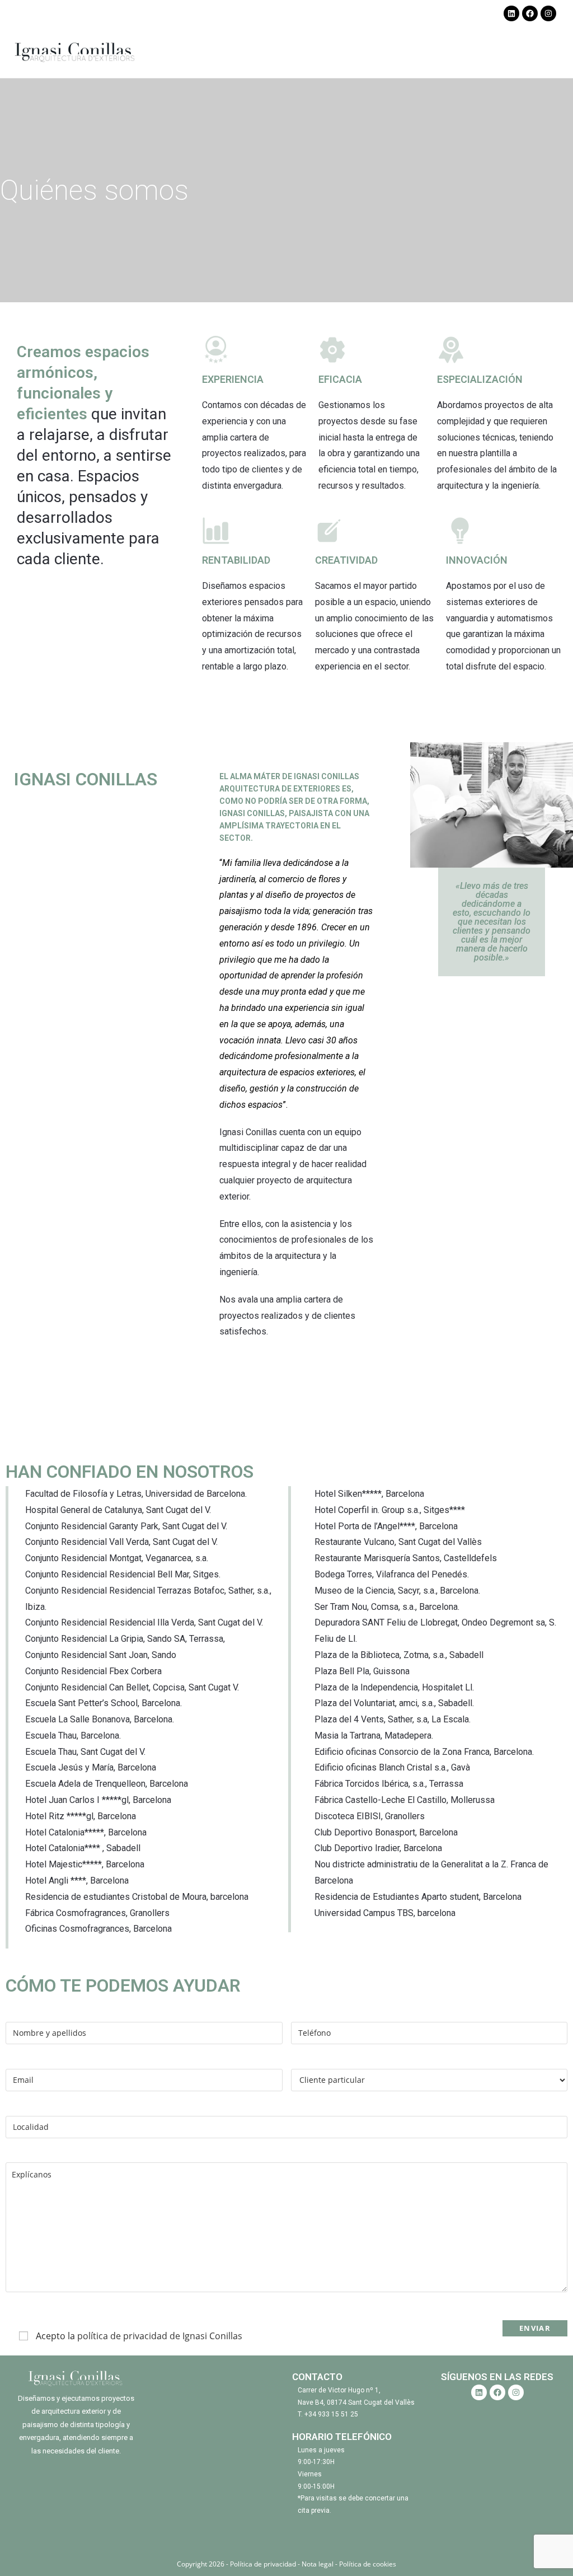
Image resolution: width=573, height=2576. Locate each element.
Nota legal (318, 2564)
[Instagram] (548, 13)
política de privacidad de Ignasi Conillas (160, 2336)
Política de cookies (368, 2564)
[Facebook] (530, 13)
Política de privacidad (264, 2564)
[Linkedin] (511, 13)
